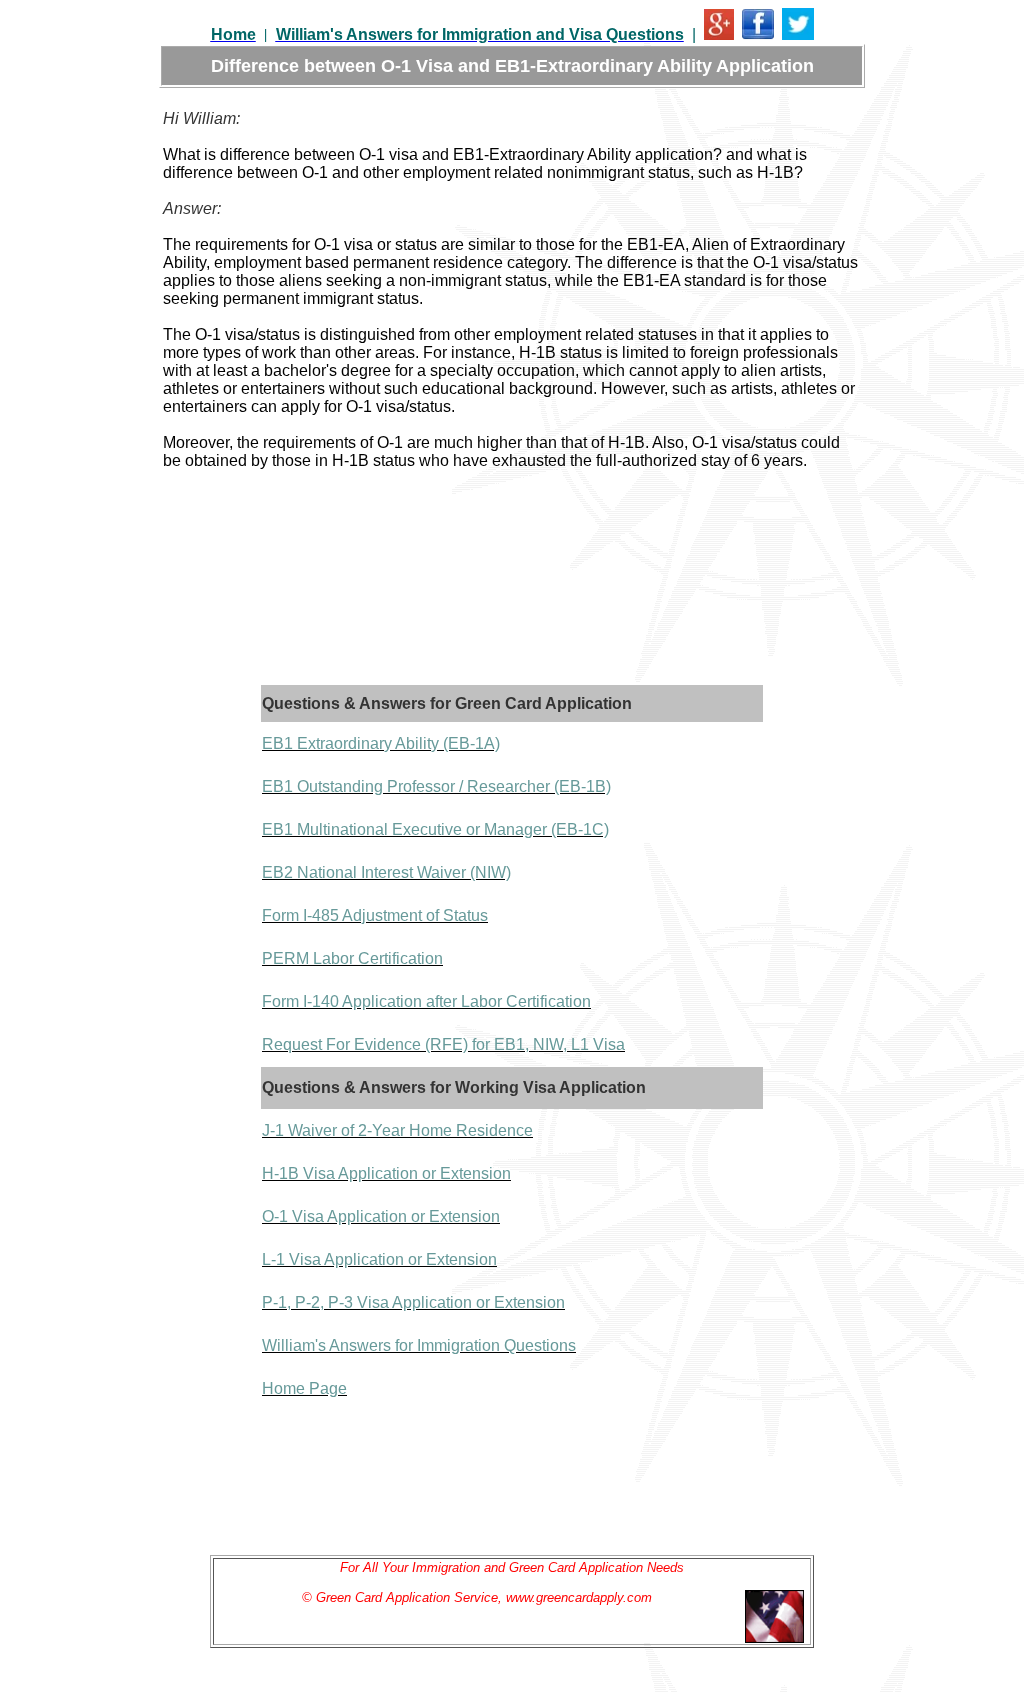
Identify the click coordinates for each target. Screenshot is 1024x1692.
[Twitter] (798, 35)
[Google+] (719, 35)
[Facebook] (758, 35)
